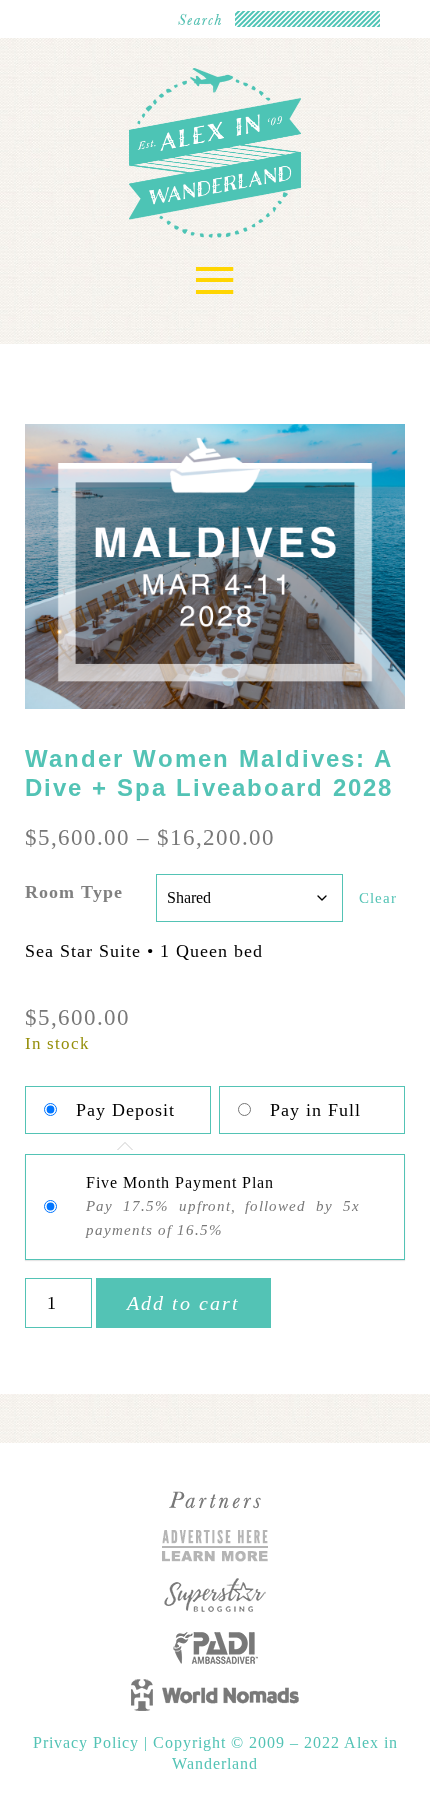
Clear (378, 898)
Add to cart (183, 1303)
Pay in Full (315, 1110)
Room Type (74, 892)
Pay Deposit (125, 1110)
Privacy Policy (88, 1742)
